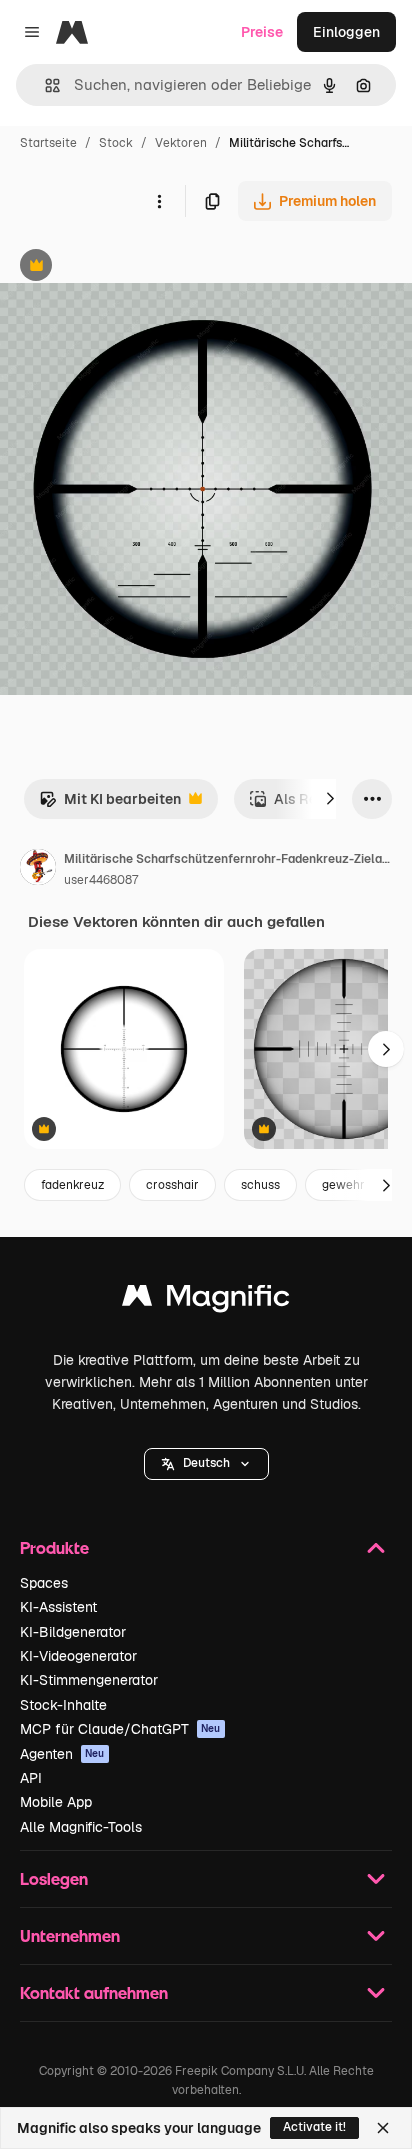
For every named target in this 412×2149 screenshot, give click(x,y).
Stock (116, 143)
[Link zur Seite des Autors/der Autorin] (38, 870)
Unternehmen (70, 1935)
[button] (206, 1464)
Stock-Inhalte (63, 1705)
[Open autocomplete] (44, 85)
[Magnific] (206, 1300)
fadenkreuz (72, 1185)
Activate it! (314, 2127)
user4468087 (101, 880)
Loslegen (54, 1878)
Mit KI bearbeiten (110, 804)
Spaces (44, 1583)
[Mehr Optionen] (159, 201)
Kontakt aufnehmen (94, 1992)
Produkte (54, 1547)
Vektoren (181, 143)
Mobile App (56, 1802)
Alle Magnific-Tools (81, 1827)
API (31, 1778)
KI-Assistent (58, 1607)
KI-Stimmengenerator (89, 1680)
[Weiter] (330, 799)
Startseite (48, 143)
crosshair (172, 1185)
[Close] (383, 2128)
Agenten (62, 1754)
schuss (260, 1185)
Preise (262, 32)
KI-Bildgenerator (73, 1632)
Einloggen (346, 32)
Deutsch (206, 1463)
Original (128, 267)
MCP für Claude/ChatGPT (120, 1729)
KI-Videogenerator (78, 1656)
